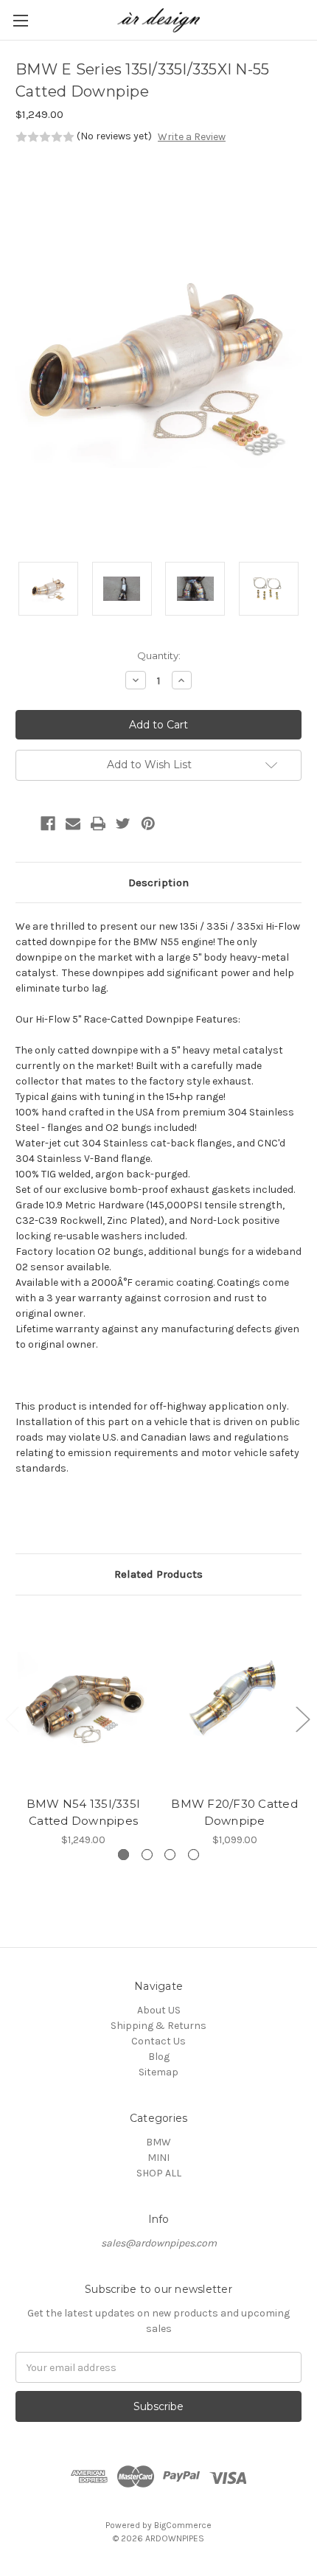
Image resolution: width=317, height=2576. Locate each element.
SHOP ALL (159, 2173)
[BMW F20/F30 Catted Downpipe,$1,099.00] (234, 1700)
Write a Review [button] (192, 137)
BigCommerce (183, 2525)
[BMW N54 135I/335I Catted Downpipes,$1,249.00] (83, 1700)
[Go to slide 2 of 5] (302, 1718)
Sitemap (158, 2072)
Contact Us (158, 2041)
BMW (158, 2142)
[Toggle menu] (20, 20)
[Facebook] (48, 824)
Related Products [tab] (158, 1574)
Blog (159, 2057)
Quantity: (159, 655)
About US (159, 2010)
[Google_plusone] (23, 824)
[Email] (73, 824)
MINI (158, 2158)
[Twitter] (123, 824)
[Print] (98, 824)
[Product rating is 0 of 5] (45, 137)
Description (158, 883)
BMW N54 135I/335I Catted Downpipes (83, 1812)
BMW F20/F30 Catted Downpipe (234, 1812)
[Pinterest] (148, 824)
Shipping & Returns (158, 2026)
